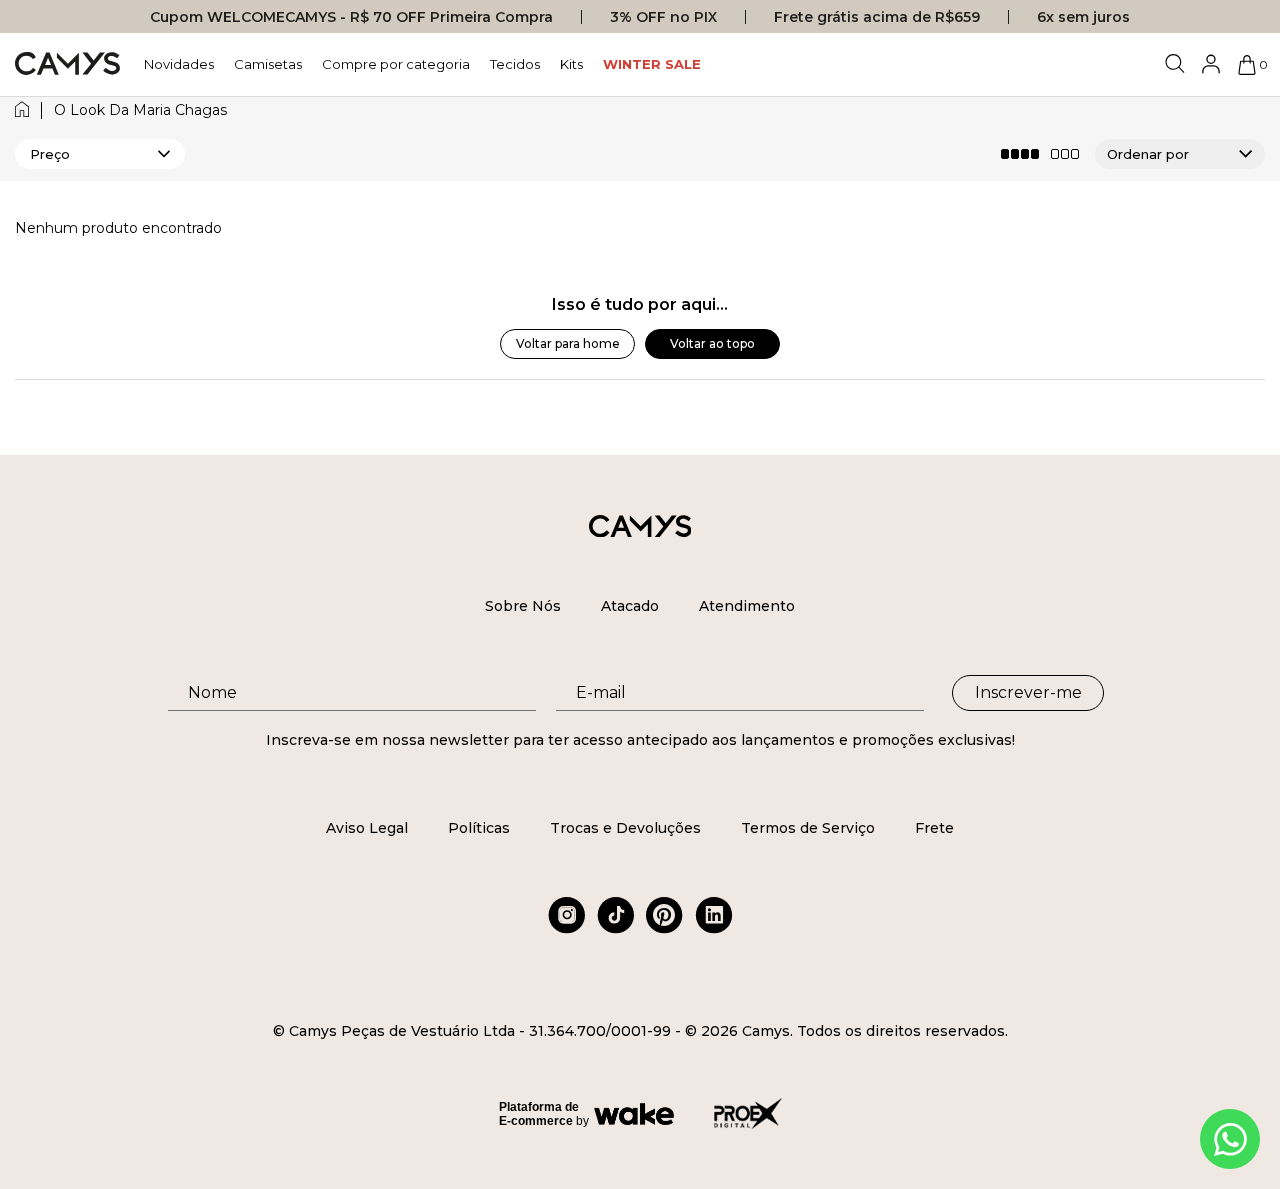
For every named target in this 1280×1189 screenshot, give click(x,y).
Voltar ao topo (712, 343)
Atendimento (747, 606)
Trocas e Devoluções (625, 828)
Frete (934, 828)
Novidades (179, 64)
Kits (571, 64)
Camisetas (268, 64)
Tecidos (515, 64)
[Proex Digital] (748, 1113)
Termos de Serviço (808, 828)
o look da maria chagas (140, 110)
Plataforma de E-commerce (539, 1114)
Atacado (630, 606)
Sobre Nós (523, 606)
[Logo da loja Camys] (67, 64)
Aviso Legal (367, 828)
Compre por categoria (396, 64)
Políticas (479, 828)
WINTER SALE (652, 64)
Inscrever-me (1028, 692)
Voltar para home (568, 343)
